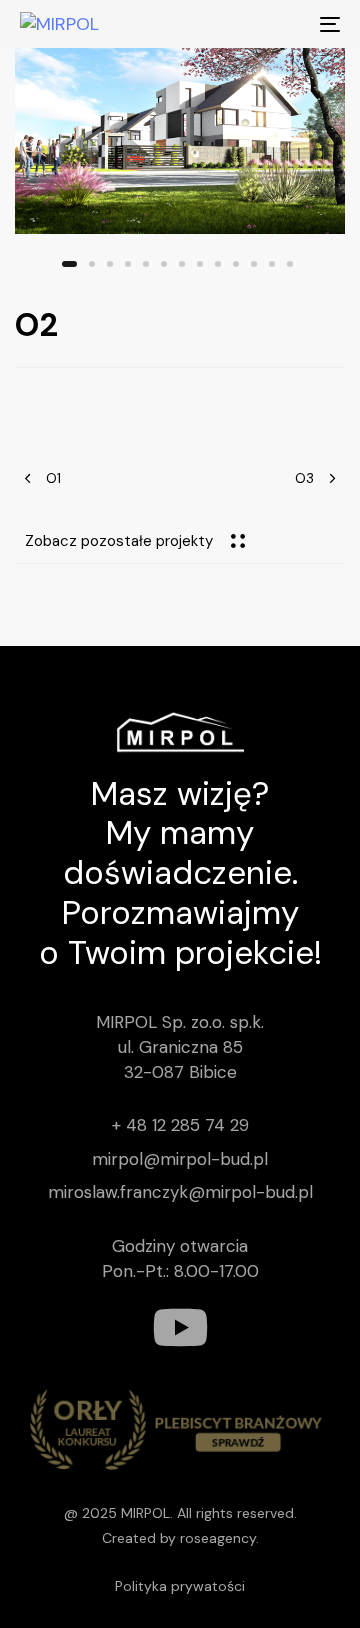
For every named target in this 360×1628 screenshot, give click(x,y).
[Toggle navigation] (286, 24)
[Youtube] (180, 1327)
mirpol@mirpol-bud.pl (180, 1159)
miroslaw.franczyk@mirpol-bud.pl (180, 1192)
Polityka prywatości (180, 1586)
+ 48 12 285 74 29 (180, 1125)
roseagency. (219, 1538)
